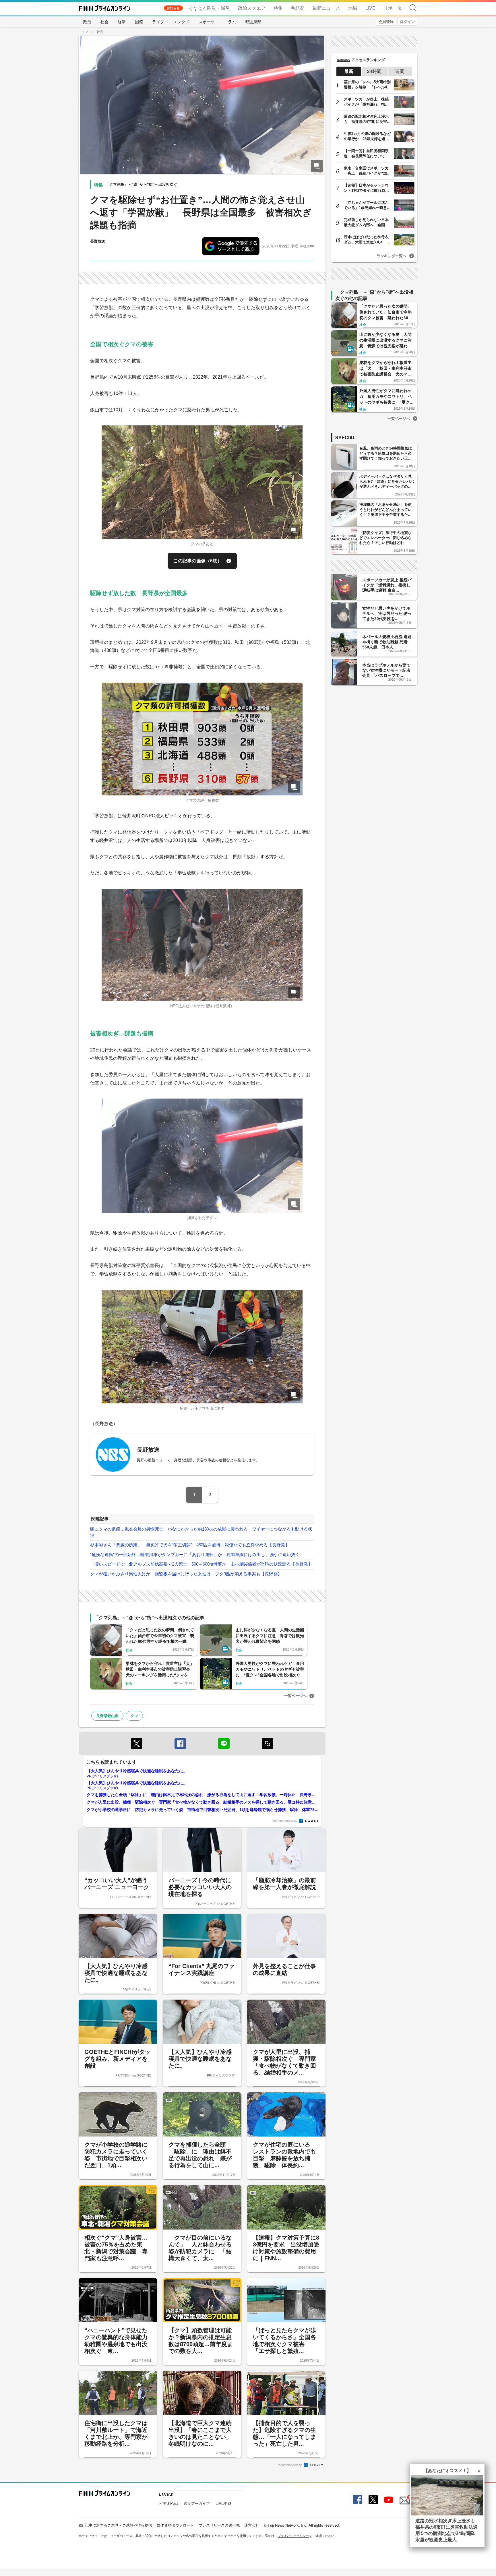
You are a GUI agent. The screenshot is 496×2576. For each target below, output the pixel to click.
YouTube (388, 2500)
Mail (404, 2497)
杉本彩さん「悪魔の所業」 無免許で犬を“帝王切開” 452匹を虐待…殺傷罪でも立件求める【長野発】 (190, 1545)
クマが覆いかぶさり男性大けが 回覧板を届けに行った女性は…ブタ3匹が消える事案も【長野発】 (188, 1574)
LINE (224, 1744)
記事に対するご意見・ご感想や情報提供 (119, 2525)
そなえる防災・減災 (209, 8)
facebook (180, 1744)
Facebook (357, 2500)
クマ (134, 1716)
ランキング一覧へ (392, 256)
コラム (230, 22)
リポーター (395, 8)
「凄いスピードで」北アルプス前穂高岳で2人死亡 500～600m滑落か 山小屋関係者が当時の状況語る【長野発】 (201, 1564)
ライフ (158, 22)
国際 (139, 22)
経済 (122, 22)
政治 (87, 22)
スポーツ (207, 22)
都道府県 (253, 22)
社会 (104, 22)
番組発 (298, 8)
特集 (278, 8)
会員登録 (386, 21)
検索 (413, 8)
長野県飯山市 (107, 1716)
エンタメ (181, 22)
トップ (83, 32)
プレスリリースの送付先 (219, 2525)
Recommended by (285, 1820)
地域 (353, 8)
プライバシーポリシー (293, 2536)
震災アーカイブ (197, 2503)
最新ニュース (326, 8)
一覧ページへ (295, 1695)
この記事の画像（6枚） (198, 561)
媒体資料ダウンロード (175, 2525)
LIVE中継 (223, 2503)
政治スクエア (252, 8)
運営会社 (252, 2525)
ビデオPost (168, 2503)
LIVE (370, 8)
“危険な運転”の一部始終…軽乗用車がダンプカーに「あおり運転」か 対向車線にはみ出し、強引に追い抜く (197, 1555)
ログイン (407, 21)
